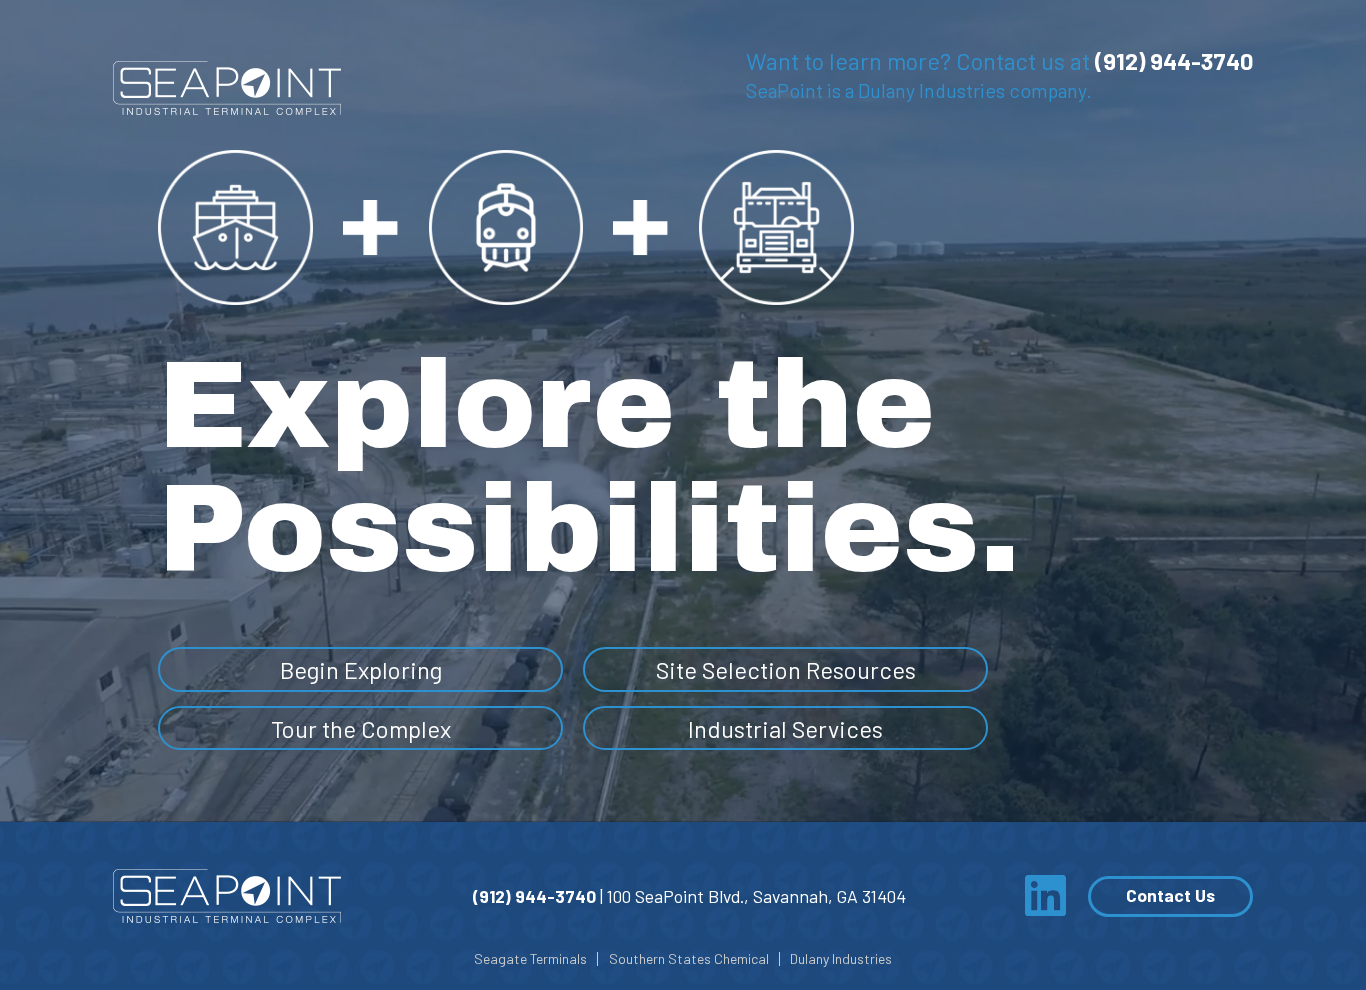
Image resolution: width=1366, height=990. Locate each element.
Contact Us (1170, 895)
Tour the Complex (361, 728)
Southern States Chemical (689, 959)
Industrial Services (785, 728)
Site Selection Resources (786, 669)
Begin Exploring (361, 669)
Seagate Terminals (530, 959)
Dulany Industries (841, 959)
